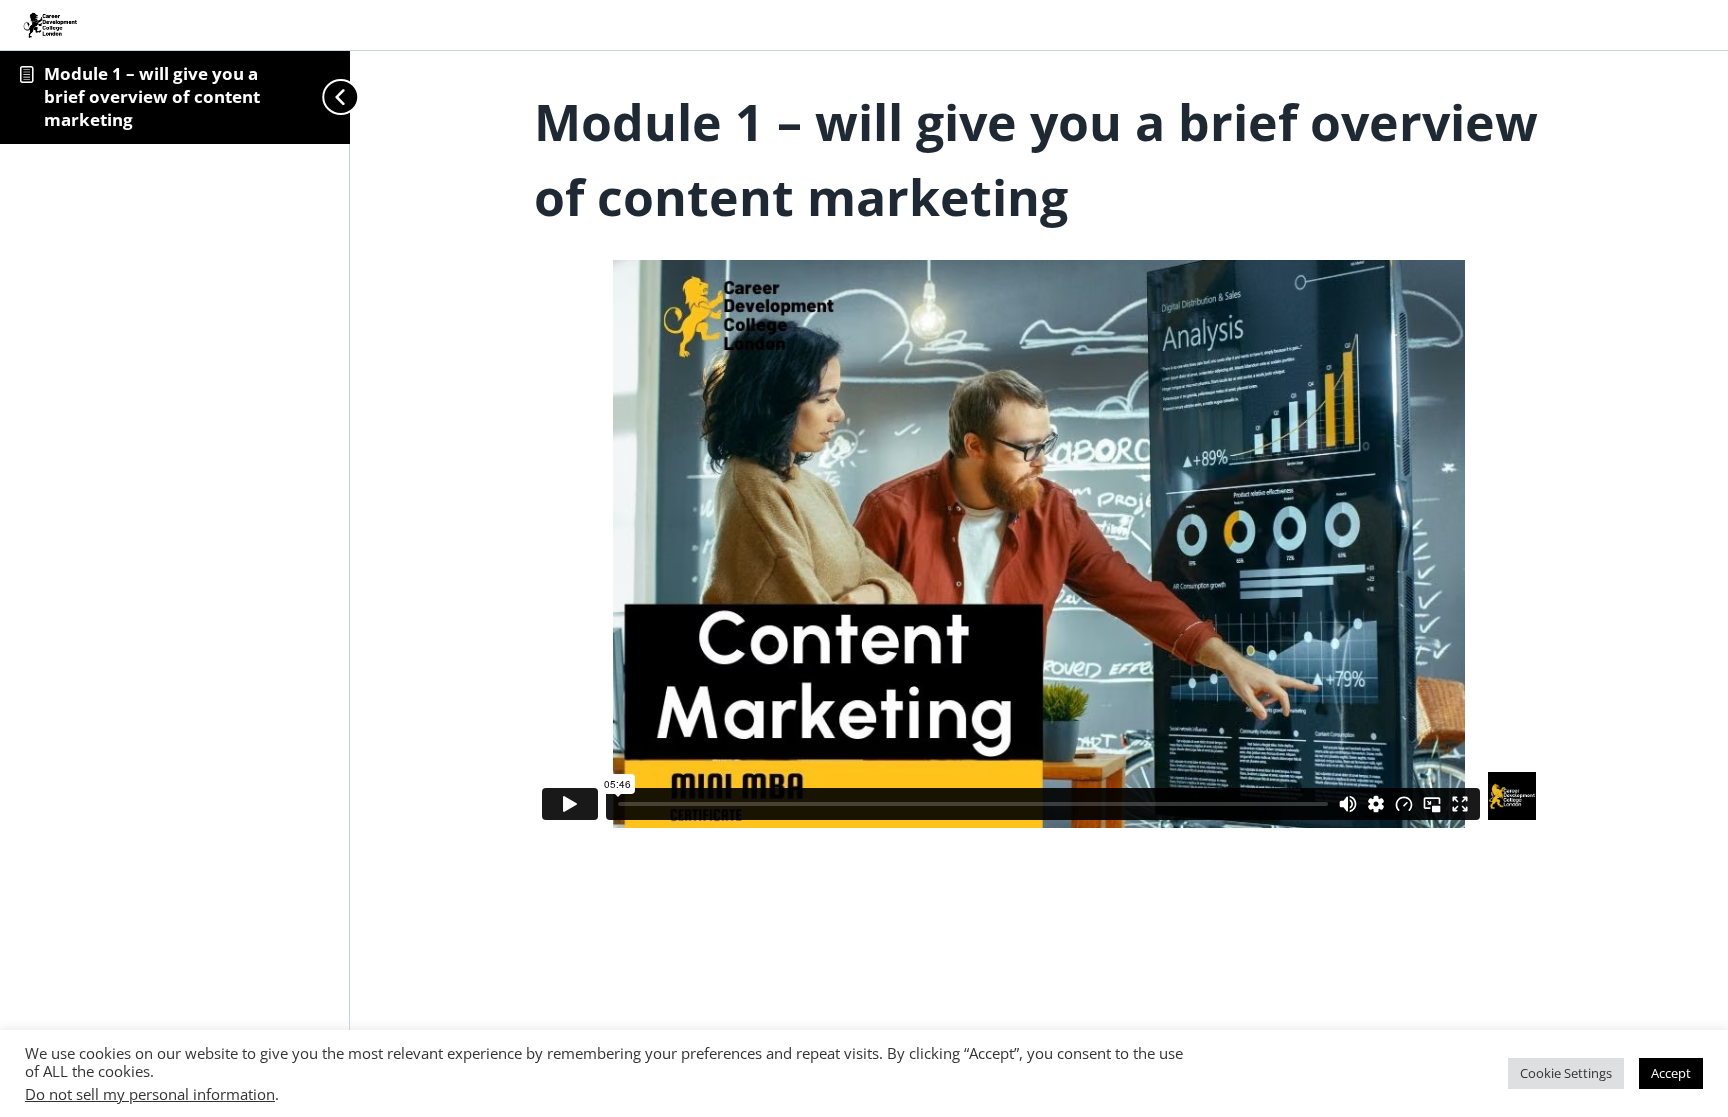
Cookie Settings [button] (1566, 1073)
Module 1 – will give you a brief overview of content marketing (152, 96)
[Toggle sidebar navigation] (313, 97)
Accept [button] (1671, 1073)
